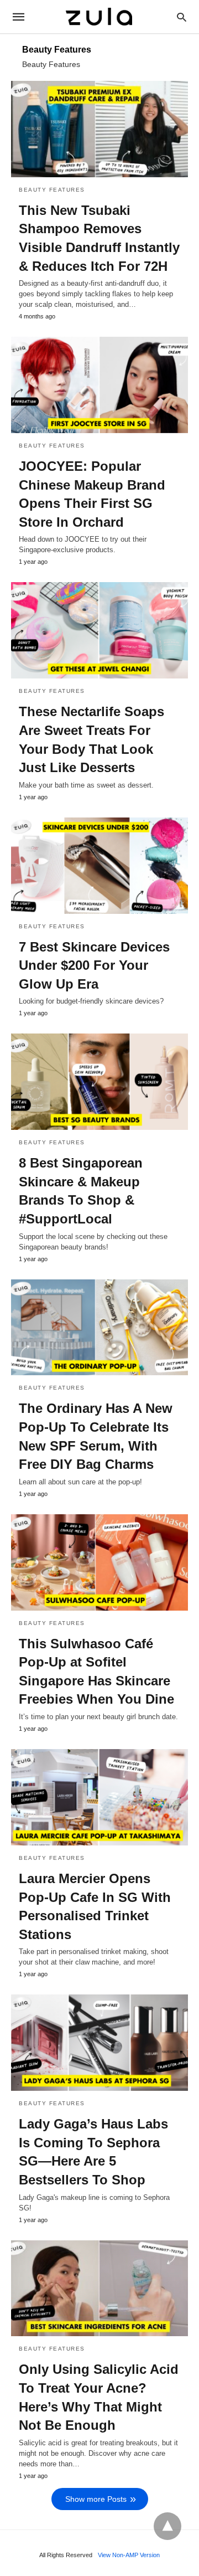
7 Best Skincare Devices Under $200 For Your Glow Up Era (94, 965)
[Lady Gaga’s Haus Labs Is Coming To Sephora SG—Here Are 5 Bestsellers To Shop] (99, 2043)
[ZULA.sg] (99, 16)
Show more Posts (96, 2499)
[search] (182, 17)
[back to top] (167, 2526)
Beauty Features (52, 190)
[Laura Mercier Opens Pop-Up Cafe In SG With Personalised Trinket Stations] (99, 1797)
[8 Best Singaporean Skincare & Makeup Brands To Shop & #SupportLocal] (99, 1082)
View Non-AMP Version (129, 2555)
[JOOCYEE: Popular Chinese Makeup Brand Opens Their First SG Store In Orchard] (99, 385)
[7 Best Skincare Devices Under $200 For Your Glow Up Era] (99, 866)
